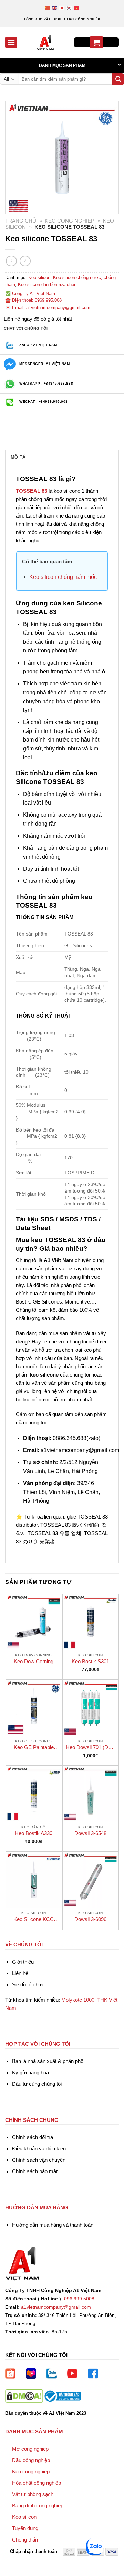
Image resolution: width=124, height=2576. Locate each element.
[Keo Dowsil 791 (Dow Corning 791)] (91, 1708)
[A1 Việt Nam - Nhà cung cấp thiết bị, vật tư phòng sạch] (45, 42)
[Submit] (118, 79)
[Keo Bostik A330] (34, 1793)
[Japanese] (62, 8)
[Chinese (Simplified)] (48, 8)
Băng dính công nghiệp (38, 2506)
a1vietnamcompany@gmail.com (56, 2307)
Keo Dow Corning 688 (34, 1662)
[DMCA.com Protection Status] (24, 2396)
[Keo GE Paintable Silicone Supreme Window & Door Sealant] (34, 1708)
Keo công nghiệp (70, 221)
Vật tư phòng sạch (33, 2494)
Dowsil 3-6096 (90, 1919)
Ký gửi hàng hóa (30, 2072)
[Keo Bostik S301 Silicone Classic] (91, 1622)
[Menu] (11, 42)
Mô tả (18, 457)
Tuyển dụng (25, 2528)
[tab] (62, 457)
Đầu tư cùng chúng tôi (37, 2084)
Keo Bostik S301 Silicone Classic (90, 1662)
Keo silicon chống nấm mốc (63, 577)
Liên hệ (20, 1973)
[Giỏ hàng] (96, 42)
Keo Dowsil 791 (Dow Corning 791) (90, 1747)
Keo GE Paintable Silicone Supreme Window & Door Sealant (34, 1747)
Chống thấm (26, 2540)
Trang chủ (21, 221)
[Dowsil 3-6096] (91, 1880)
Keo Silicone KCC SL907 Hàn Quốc (34, 1919)
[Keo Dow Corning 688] (34, 1622)
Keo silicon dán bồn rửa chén (47, 284)
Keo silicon (39, 278)
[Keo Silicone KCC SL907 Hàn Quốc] (34, 1880)
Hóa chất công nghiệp (37, 2483)
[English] (55, 8)
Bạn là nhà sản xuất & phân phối (48, 2061)
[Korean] (69, 8)
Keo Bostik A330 (34, 1833)
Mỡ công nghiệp (30, 2449)
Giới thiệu (23, 1962)
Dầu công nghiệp (31, 2460)
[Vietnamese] (77, 8)
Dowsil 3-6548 (90, 1833)
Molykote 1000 (78, 2000)
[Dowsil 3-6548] (91, 1793)
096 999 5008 (79, 2299)
